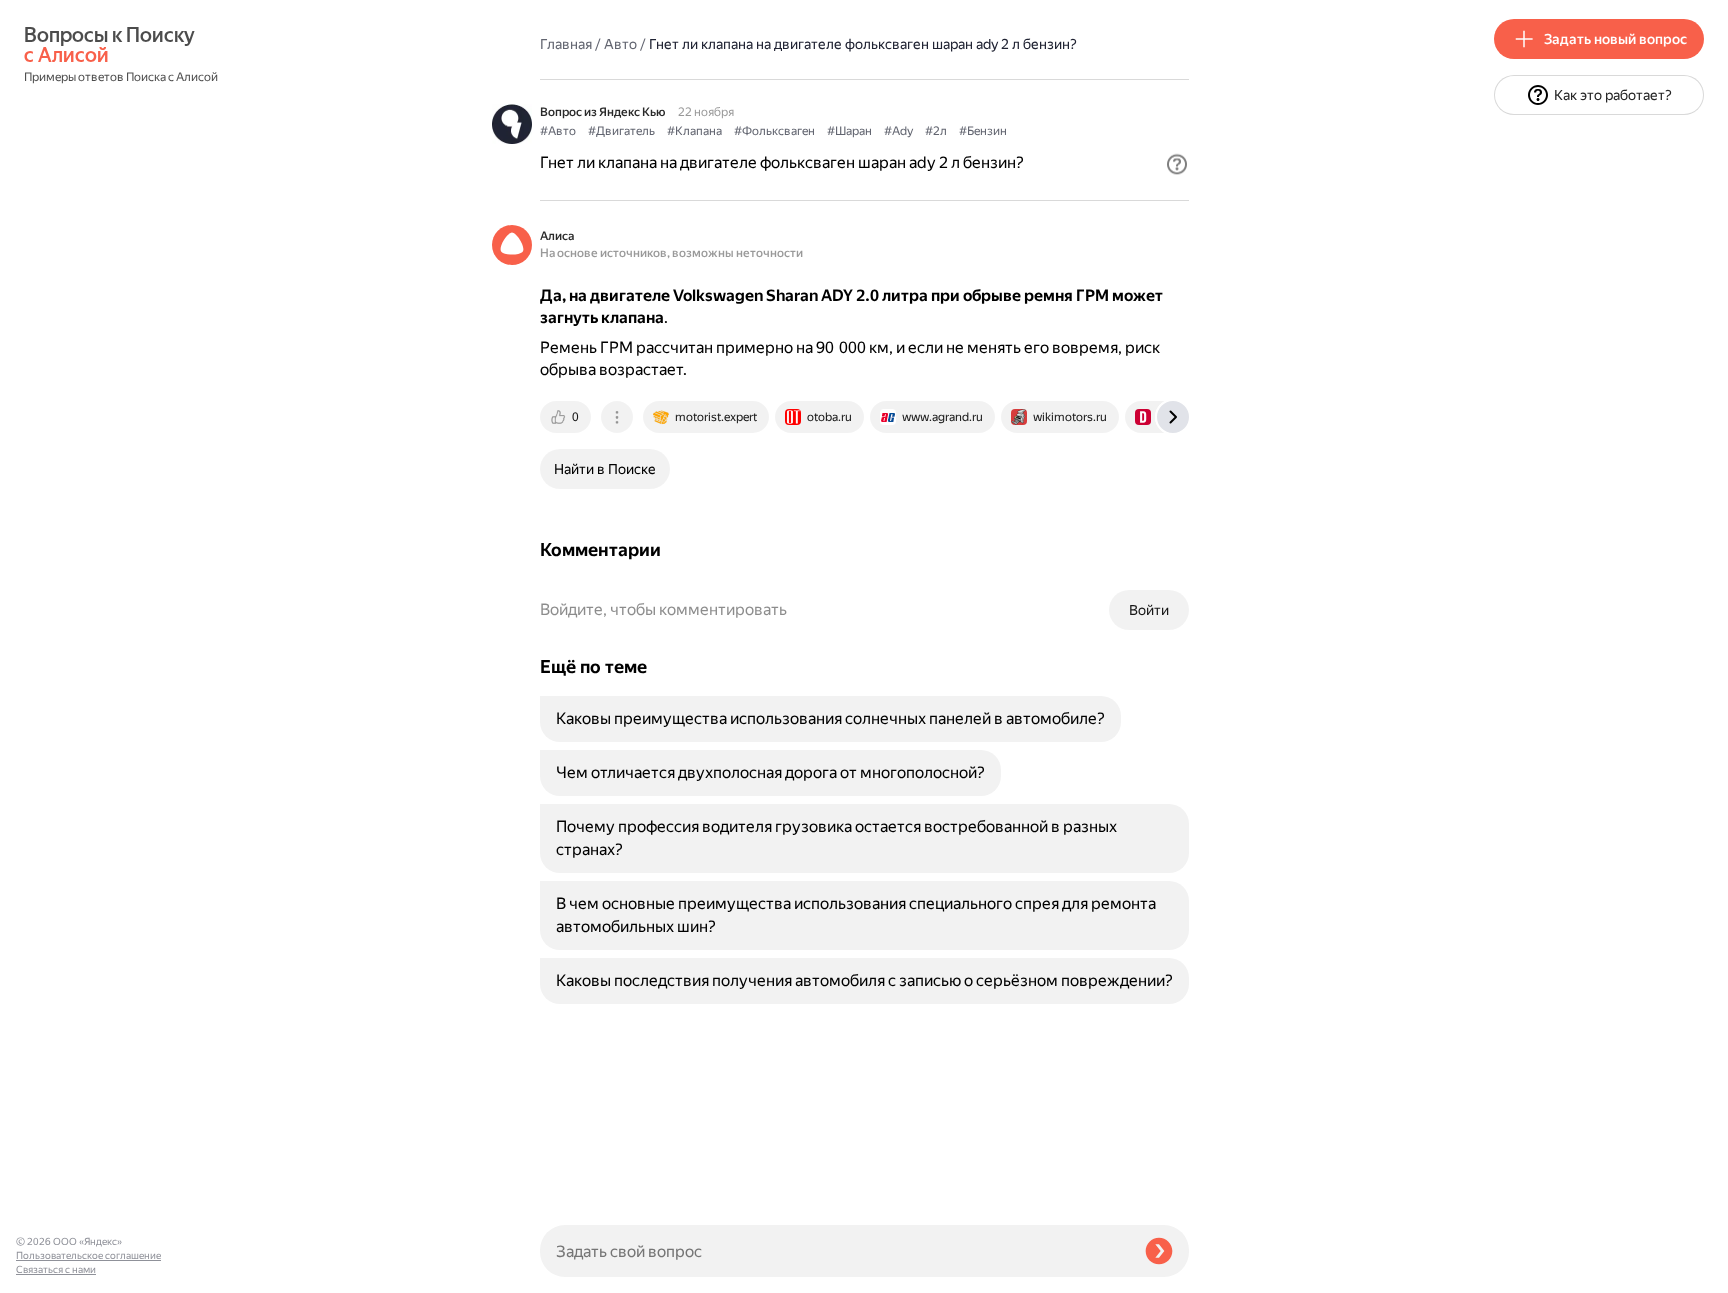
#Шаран (849, 131)
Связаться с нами (56, 1269)
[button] (1177, 164)
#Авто (558, 131)
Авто (620, 44)
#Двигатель (621, 131)
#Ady (898, 131)
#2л (936, 131)
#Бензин (983, 131)
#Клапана (694, 131)
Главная (566, 44)
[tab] (567, 417)
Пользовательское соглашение (88, 1255)
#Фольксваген (774, 131)
